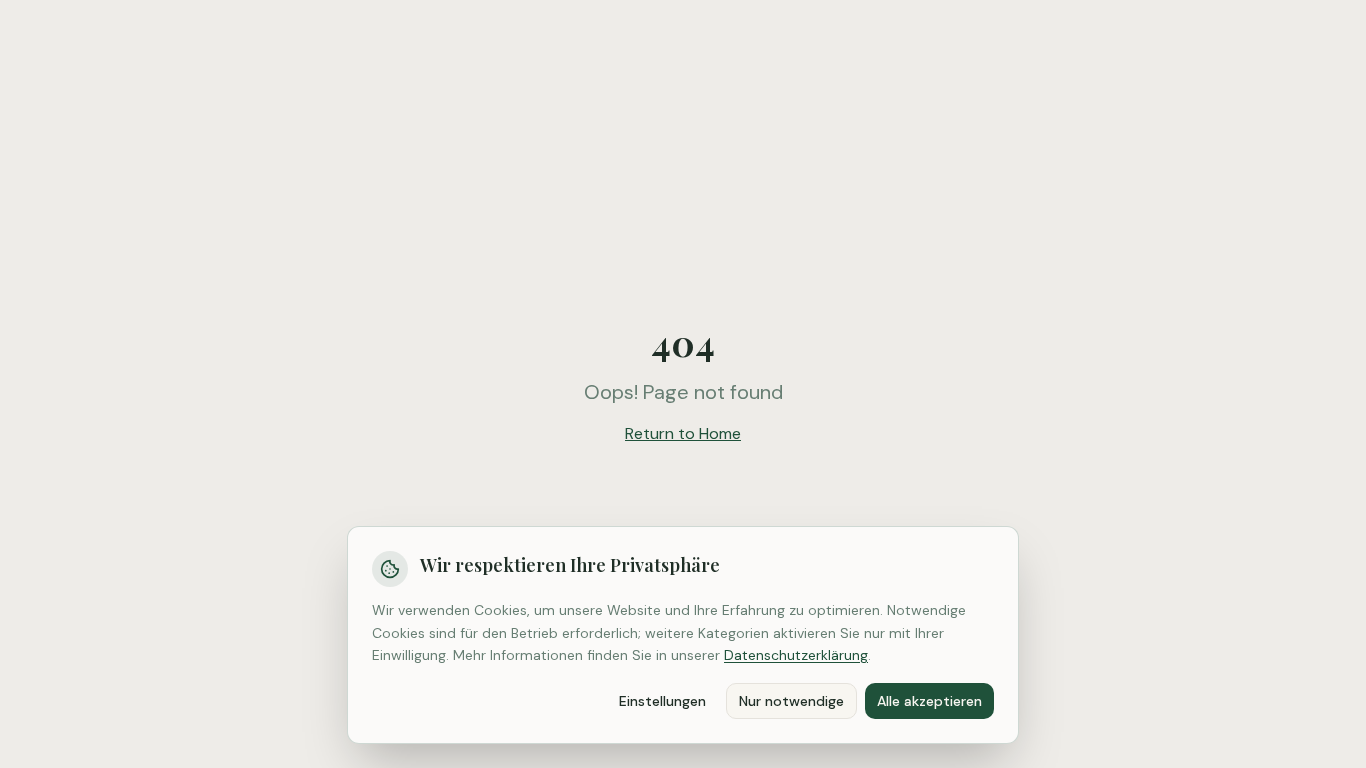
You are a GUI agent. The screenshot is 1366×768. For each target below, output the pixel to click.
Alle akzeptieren (929, 701)
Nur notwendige (791, 701)
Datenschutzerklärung (796, 655)
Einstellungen (662, 701)
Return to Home (683, 433)
